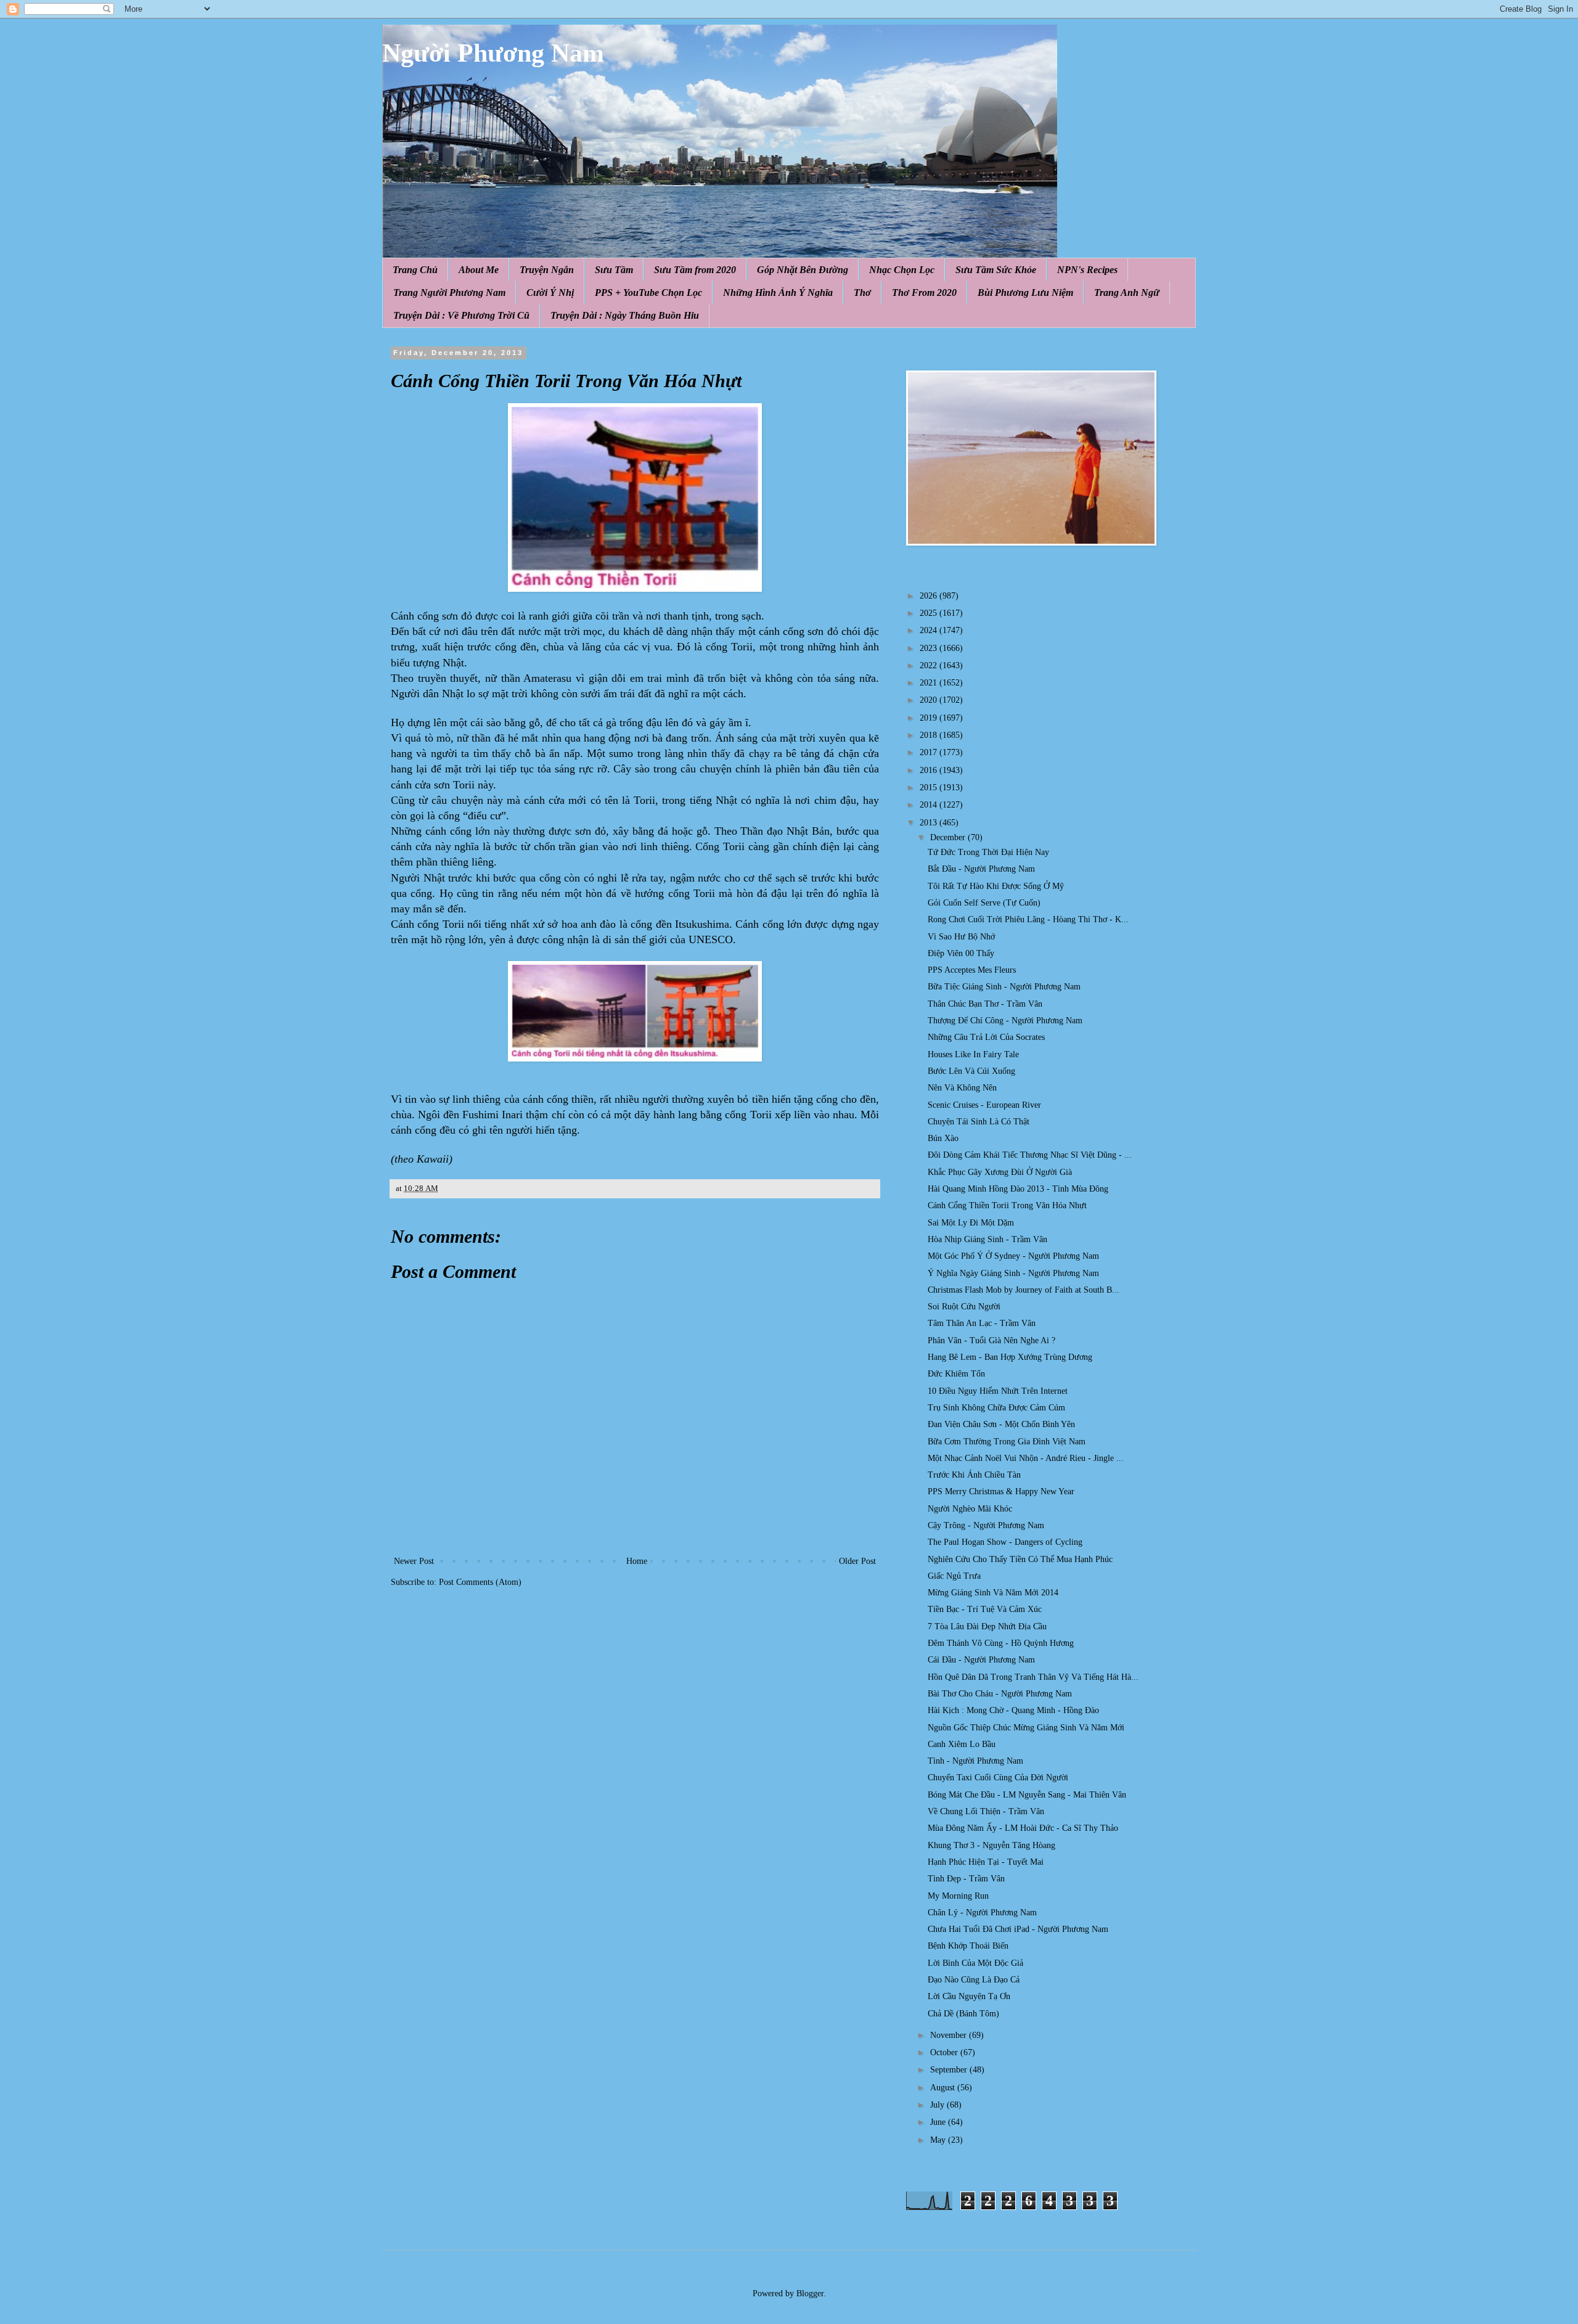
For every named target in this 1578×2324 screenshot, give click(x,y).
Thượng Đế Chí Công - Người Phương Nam (1005, 1021)
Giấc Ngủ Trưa (954, 1576)
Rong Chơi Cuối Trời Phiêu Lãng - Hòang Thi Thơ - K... (1028, 919)
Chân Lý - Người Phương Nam (982, 1913)
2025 (930, 613)
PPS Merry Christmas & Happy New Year (1001, 1491)
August (944, 2088)
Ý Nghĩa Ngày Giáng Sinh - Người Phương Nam (1013, 1273)
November (950, 2035)
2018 (930, 735)
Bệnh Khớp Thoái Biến (968, 1946)
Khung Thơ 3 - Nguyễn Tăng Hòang (991, 1845)
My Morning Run (958, 1896)
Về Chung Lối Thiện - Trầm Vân (986, 1811)
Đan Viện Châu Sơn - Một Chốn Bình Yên (1001, 1424)
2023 (930, 648)
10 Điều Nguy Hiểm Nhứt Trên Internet (998, 1391)
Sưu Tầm (614, 270)
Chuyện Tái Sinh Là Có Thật (979, 1122)
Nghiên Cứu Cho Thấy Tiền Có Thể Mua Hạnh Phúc (1020, 1559)
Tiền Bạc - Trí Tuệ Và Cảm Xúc (985, 1609)
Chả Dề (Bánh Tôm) (963, 2014)
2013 (930, 823)
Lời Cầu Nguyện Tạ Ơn (969, 1996)
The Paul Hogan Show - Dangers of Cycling (1005, 1542)
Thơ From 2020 (924, 293)
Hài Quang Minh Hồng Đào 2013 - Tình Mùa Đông (1018, 1189)
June (939, 2122)
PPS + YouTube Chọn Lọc (648, 293)
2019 (930, 718)
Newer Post (414, 1561)
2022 (930, 665)
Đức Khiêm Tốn (956, 1374)
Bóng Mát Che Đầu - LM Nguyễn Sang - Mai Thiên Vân (1027, 1795)
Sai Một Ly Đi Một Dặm (971, 1223)
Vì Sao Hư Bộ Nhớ (961, 937)
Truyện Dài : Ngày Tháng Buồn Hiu (625, 315)
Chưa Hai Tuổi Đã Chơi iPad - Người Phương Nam (1018, 1929)
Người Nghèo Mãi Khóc (970, 1509)
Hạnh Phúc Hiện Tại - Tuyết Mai (986, 1862)
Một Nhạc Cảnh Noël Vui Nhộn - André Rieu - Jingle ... (1026, 1458)
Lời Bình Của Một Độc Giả (975, 1963)
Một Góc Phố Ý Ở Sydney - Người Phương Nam (1013, 1256)
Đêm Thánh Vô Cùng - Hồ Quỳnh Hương (1001, 1643)
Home (637, 1561)
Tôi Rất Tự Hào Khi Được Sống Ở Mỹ (996, 886)
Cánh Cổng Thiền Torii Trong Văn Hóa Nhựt (1007, 1205)
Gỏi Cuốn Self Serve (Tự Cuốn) (984, 903)
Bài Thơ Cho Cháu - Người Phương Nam (1000, 1694)
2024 (930, 630)
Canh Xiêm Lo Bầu (962, 1744)
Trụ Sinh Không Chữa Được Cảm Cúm (996, 1408)
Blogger (810, 2293)
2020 (930, 700)
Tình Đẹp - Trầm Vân (966, 1879)
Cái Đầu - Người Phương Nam (981, 1660)
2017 (930, 752)
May (939, 2140)
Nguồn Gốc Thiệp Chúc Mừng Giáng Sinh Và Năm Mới (1026, 1728)
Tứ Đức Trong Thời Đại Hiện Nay (988, 852)
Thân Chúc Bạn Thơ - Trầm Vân (985, 1004)
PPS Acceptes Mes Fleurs (972, 970)
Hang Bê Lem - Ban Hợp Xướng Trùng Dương (1010, 1357)
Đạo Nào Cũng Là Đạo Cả (974, 1980)
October (945, 2052)
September (950, 2070)
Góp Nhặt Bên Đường (803, 270)
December (949, 837)
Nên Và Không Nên (962, 1088)
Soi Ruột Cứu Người (964, 1307)
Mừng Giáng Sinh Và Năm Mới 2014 (993, 1593)
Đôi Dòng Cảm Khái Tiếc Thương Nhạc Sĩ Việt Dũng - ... (1030, 1155)
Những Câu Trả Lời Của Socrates (986, 1037)
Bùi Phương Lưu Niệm (1025, 293)
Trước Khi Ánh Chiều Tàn (974, 1475)
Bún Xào (943, 1138)
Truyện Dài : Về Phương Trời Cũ (461, 315)
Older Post (857, 1561)
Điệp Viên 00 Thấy (961, 953)
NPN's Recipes (1087, 270)
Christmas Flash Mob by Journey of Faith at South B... (1024, 1290)
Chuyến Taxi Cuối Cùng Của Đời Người (998, 1778)
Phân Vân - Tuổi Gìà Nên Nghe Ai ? (991, 1340)
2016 (930, 770)
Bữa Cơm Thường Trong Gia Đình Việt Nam (1007, 1442)
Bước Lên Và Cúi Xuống (971, 1071)
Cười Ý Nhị (550, 293)
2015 (930, 788)
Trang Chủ (415, 270)
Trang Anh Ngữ (1127, 293)
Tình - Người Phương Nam (975, 1761)
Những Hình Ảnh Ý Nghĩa (778, 293)
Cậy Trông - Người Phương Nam (986, 1525)
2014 (930, 805)
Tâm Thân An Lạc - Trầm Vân (982, 1323)
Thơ (862, 293)
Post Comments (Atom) (480, 1582)
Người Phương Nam (493, 53)
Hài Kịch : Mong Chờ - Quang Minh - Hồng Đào (1013, 1710)
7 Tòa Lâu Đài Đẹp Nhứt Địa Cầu (987, 1626)
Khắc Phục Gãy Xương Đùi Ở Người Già (1000, 1172)
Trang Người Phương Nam (449, 293)
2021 (930, 683)
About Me (479, 270)
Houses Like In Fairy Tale (973, 1054)
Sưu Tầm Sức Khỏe (996, 270)
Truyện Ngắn (547, 270)
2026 (930, 596)
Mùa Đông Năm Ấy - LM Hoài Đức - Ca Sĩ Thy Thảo (1023, 1828)
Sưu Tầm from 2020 (695, 270)
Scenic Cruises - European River (984, 1105)
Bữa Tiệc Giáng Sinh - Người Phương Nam (1004, 987)
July (938, 2105)
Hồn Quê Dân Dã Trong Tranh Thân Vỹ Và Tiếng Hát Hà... (1033, 1677)
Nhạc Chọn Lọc (902, 270)
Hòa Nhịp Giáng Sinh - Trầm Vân (987, 1239)
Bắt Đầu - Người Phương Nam (981, 869)
